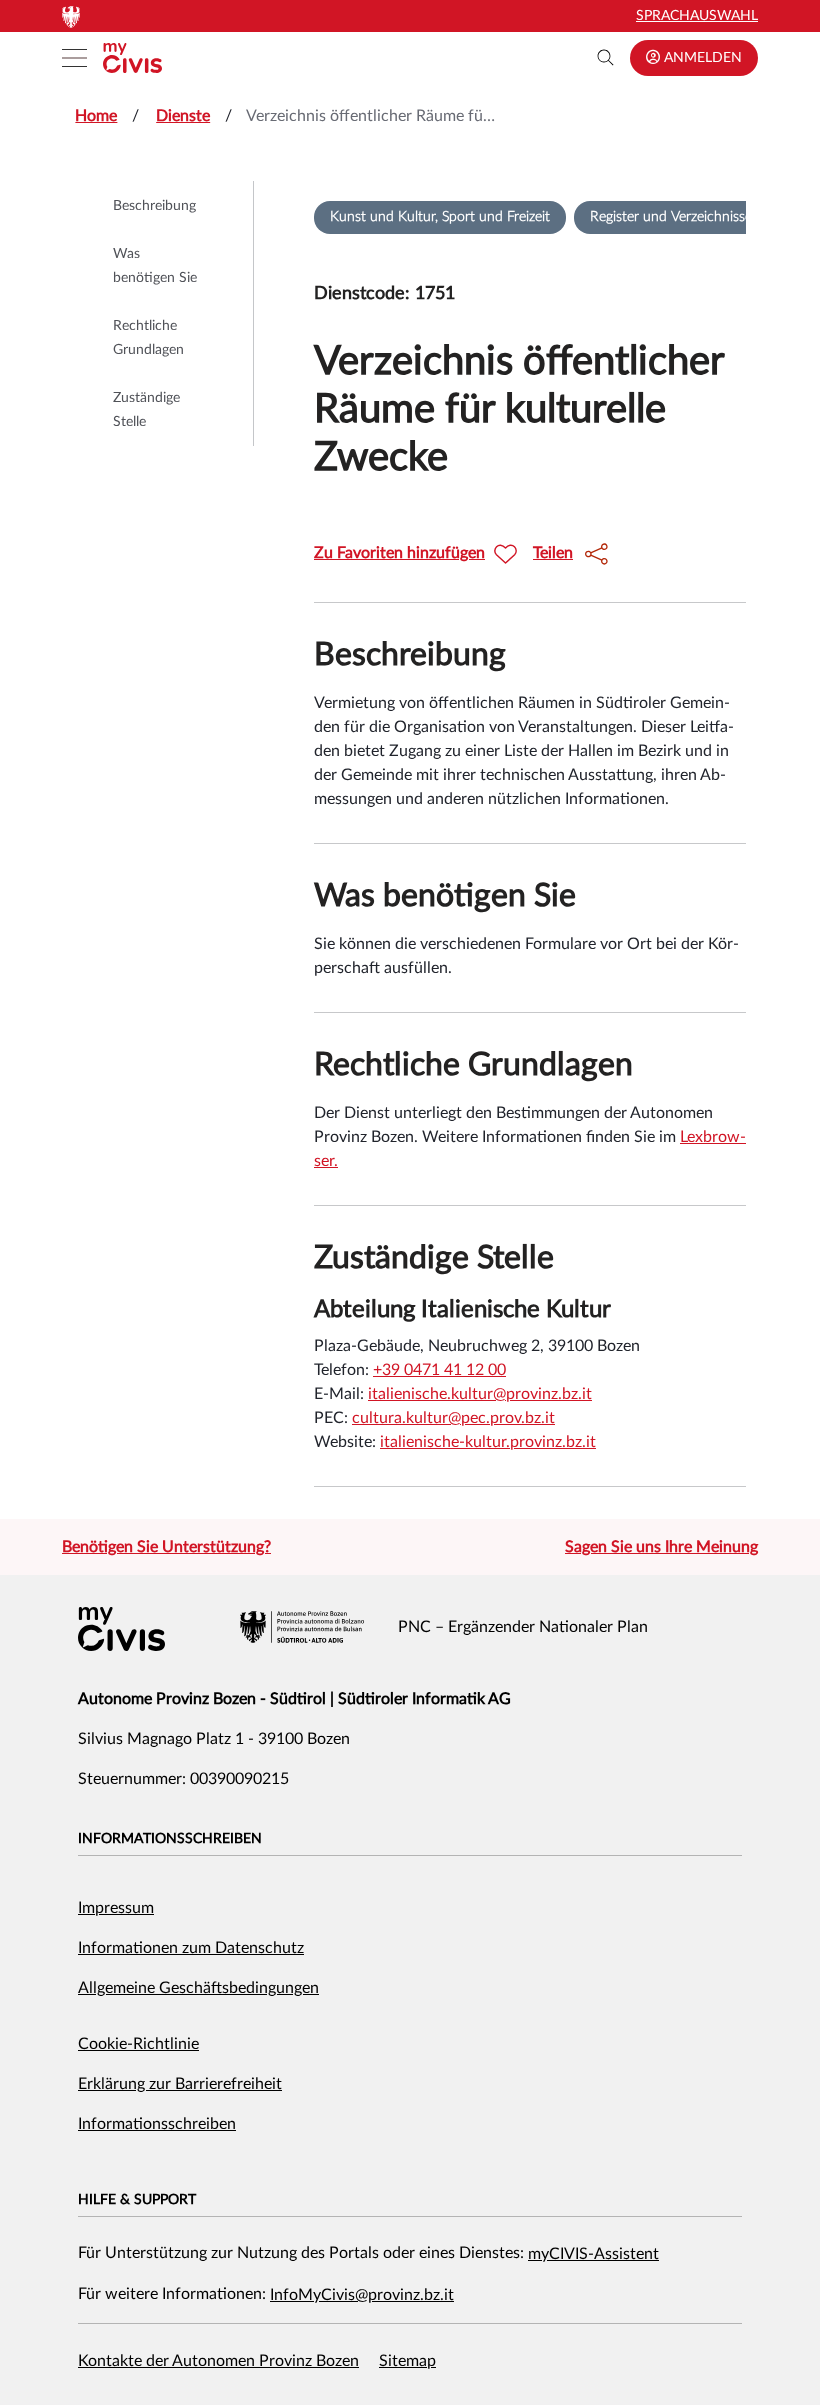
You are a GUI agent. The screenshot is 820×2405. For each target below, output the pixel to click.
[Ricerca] (606, 58)
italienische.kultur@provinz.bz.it (480, 1394)
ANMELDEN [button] (701, 58)
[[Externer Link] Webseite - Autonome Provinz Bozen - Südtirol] (302, 1627)
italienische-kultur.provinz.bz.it (488, 1442)
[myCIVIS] (121, 1629)
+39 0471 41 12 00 (439, 1370)
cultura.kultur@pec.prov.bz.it (453, 1418)
